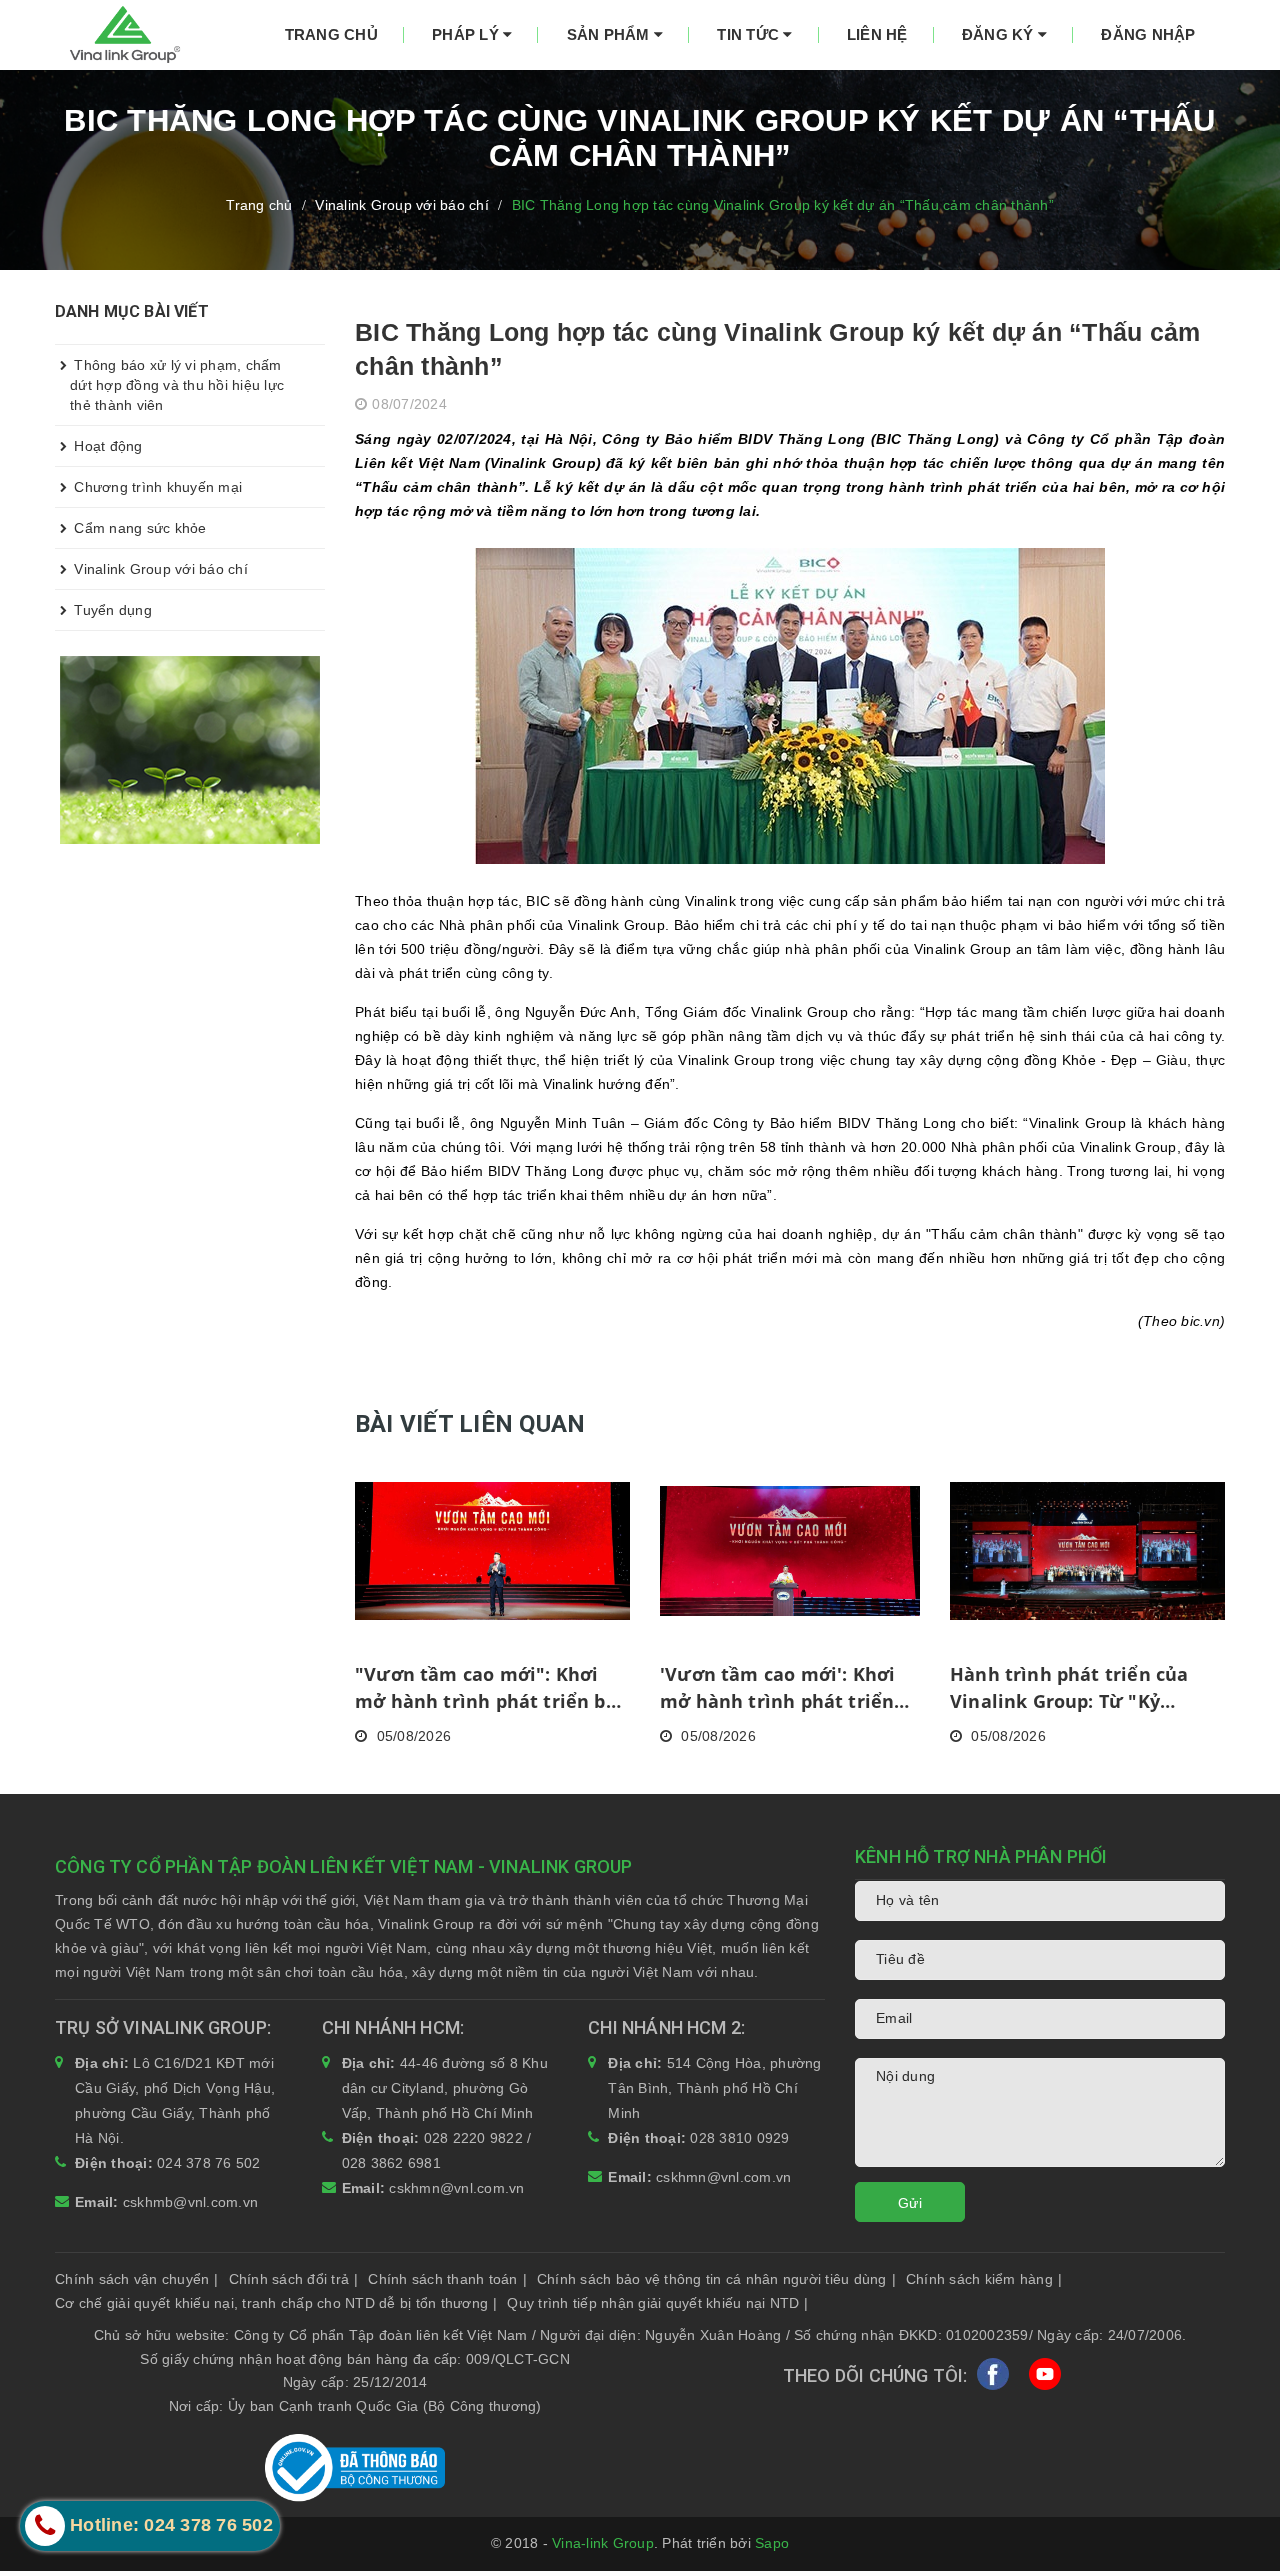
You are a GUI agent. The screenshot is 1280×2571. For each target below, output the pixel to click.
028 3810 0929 (739, 2138)
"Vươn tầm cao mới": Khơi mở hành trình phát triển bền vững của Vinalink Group (492, 1688)
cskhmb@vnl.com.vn (190, 2202)
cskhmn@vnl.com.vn (456, 2188)
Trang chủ (331, 34)
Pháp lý (467, 34)
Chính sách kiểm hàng (984, 2279)
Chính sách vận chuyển (137, 2279)
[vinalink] (190, 749)
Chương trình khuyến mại (156, 487)
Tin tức (750, 34)
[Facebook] (993, 2378)
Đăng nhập (1148, 34)
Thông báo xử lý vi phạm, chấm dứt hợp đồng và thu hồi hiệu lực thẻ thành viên (177, 385)
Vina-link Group (603, 2543)
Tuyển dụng (111, 610)
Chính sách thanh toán (447, 2279)
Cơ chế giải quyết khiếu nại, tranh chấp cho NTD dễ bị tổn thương (276, 2303)
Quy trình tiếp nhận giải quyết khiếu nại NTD (657, 2303)
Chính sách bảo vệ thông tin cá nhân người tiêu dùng (716, 2279)
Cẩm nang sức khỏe (138, 528)
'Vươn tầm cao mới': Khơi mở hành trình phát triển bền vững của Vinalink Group (777, 1688)
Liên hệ (877, 34)
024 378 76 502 (209, 2163)
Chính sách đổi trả (294, 2279)
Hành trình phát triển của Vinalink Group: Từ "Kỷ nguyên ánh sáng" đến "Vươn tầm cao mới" (1086, 1688)
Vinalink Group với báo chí (159, 569)
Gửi (910, 2203)
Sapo (772, 2543)
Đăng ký (1000, 34)
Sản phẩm (610, 34)
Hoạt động (106, 446)
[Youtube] (1045, 2378)
